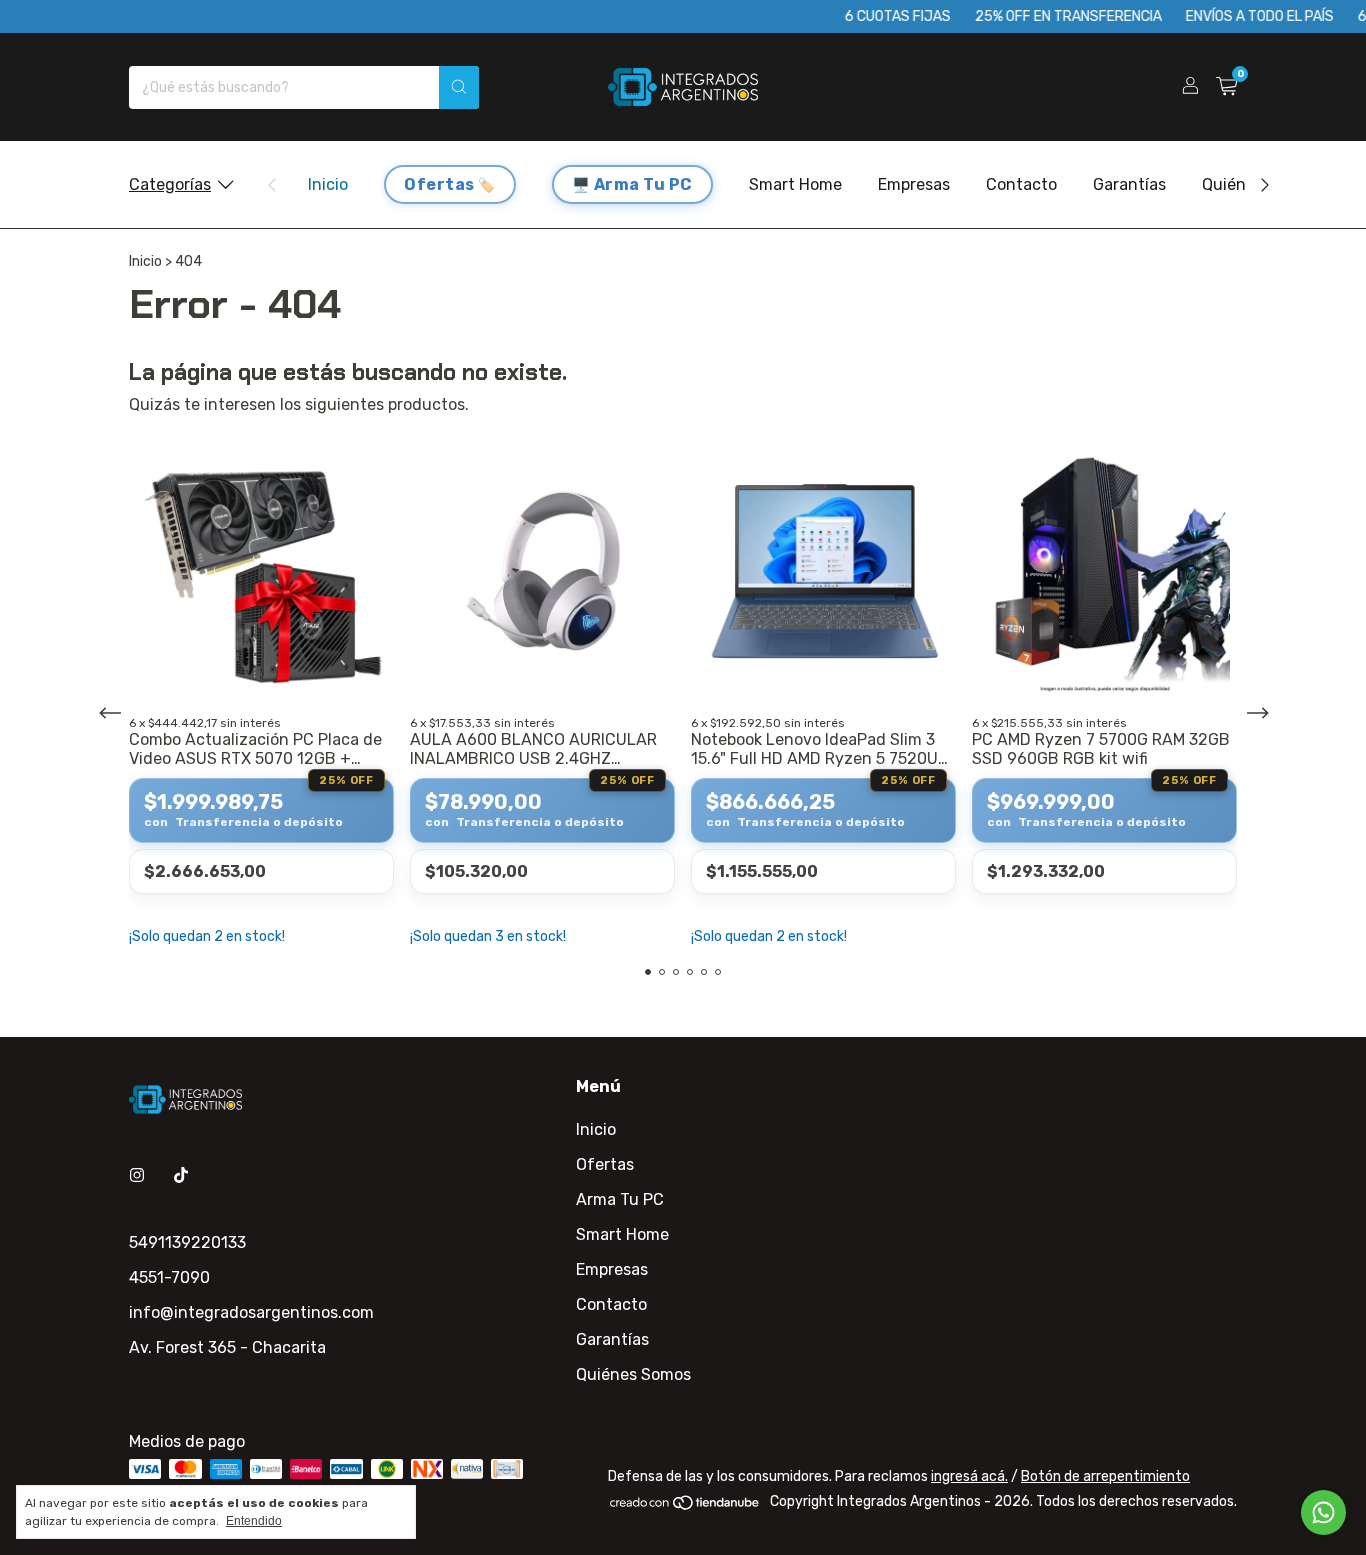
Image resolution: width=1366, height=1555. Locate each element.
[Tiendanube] (685, 1506)
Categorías (170, 184)
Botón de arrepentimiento (1105, 1476)
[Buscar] (459, 87)
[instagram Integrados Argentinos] (137, 1175)
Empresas (914, 184)
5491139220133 (187, 1242)
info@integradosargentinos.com (251, 1312)
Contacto (1021, 184)
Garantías (1129, 184)
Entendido (254, 1521)
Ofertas (439, 184)
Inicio (328, 184)
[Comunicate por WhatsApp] (1323, 1512)
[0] (1226, 87)
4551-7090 (169, 1277)
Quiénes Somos (633, 1374)
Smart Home (795, 184)
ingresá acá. (969, 1476)
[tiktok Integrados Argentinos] (181, 1175)
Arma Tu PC (643, 184)
